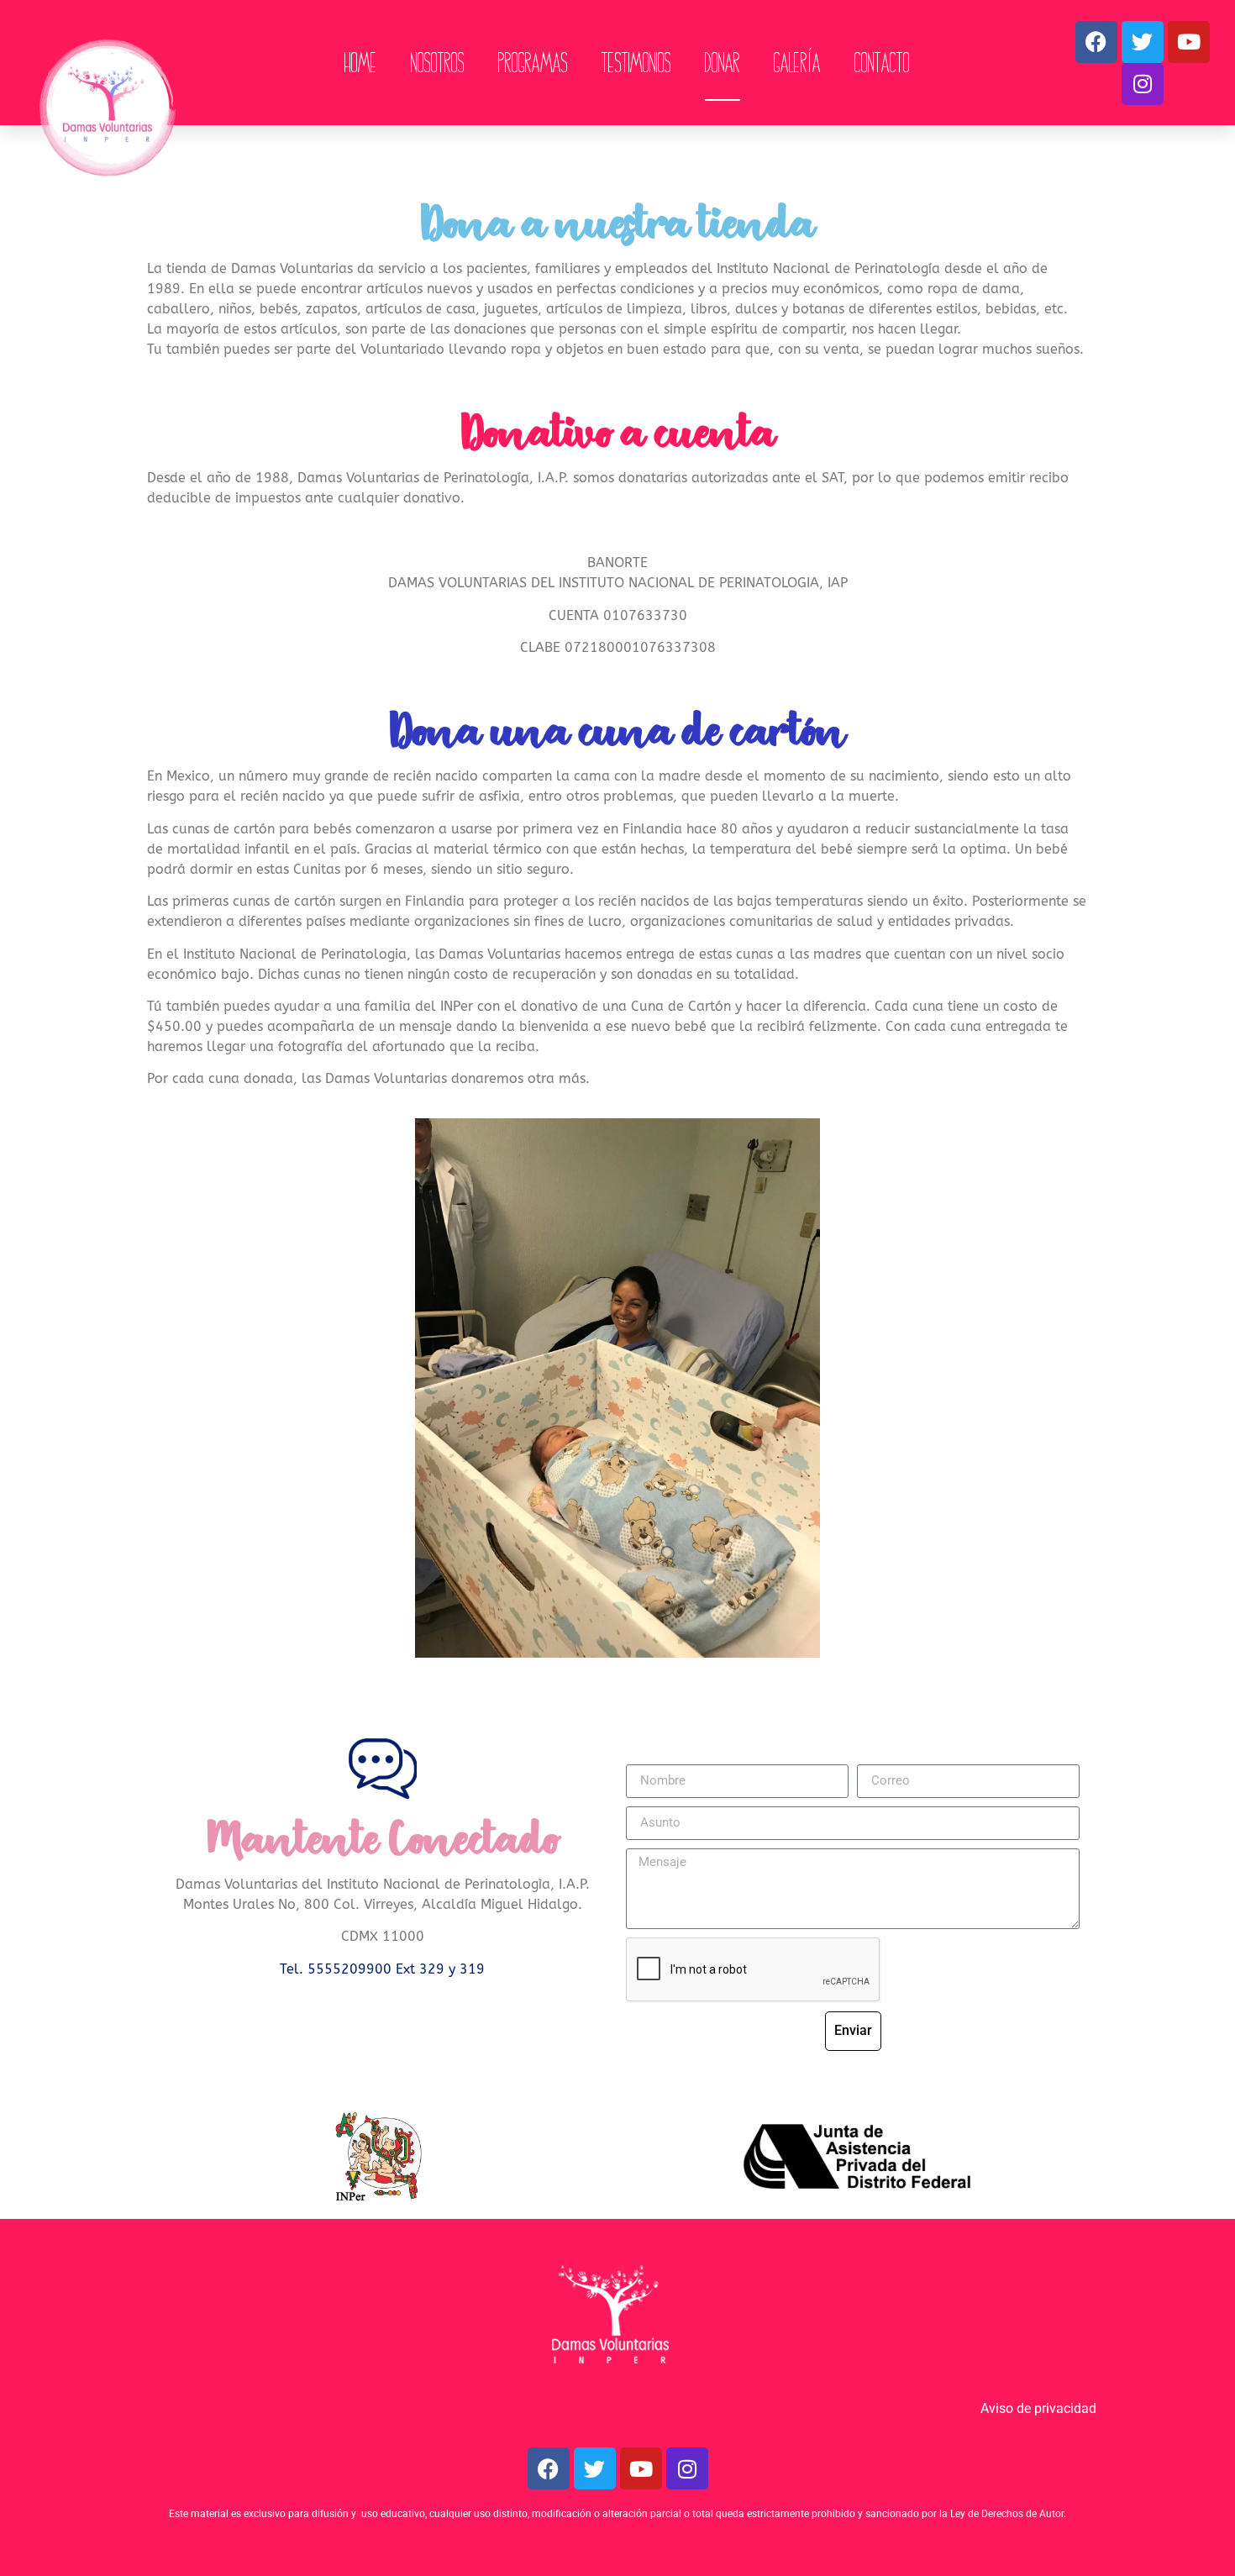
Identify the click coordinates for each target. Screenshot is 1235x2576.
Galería (797, 63)
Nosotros (438, 63)
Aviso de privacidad (1038, 2408)
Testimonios (636, 63)
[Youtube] (1189, 42)
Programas (533, 63)
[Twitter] (1143, 42)
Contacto (882, 63)
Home (361, 63)
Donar (723, 63)
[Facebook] (1096, 42)
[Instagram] (1143, 84)
